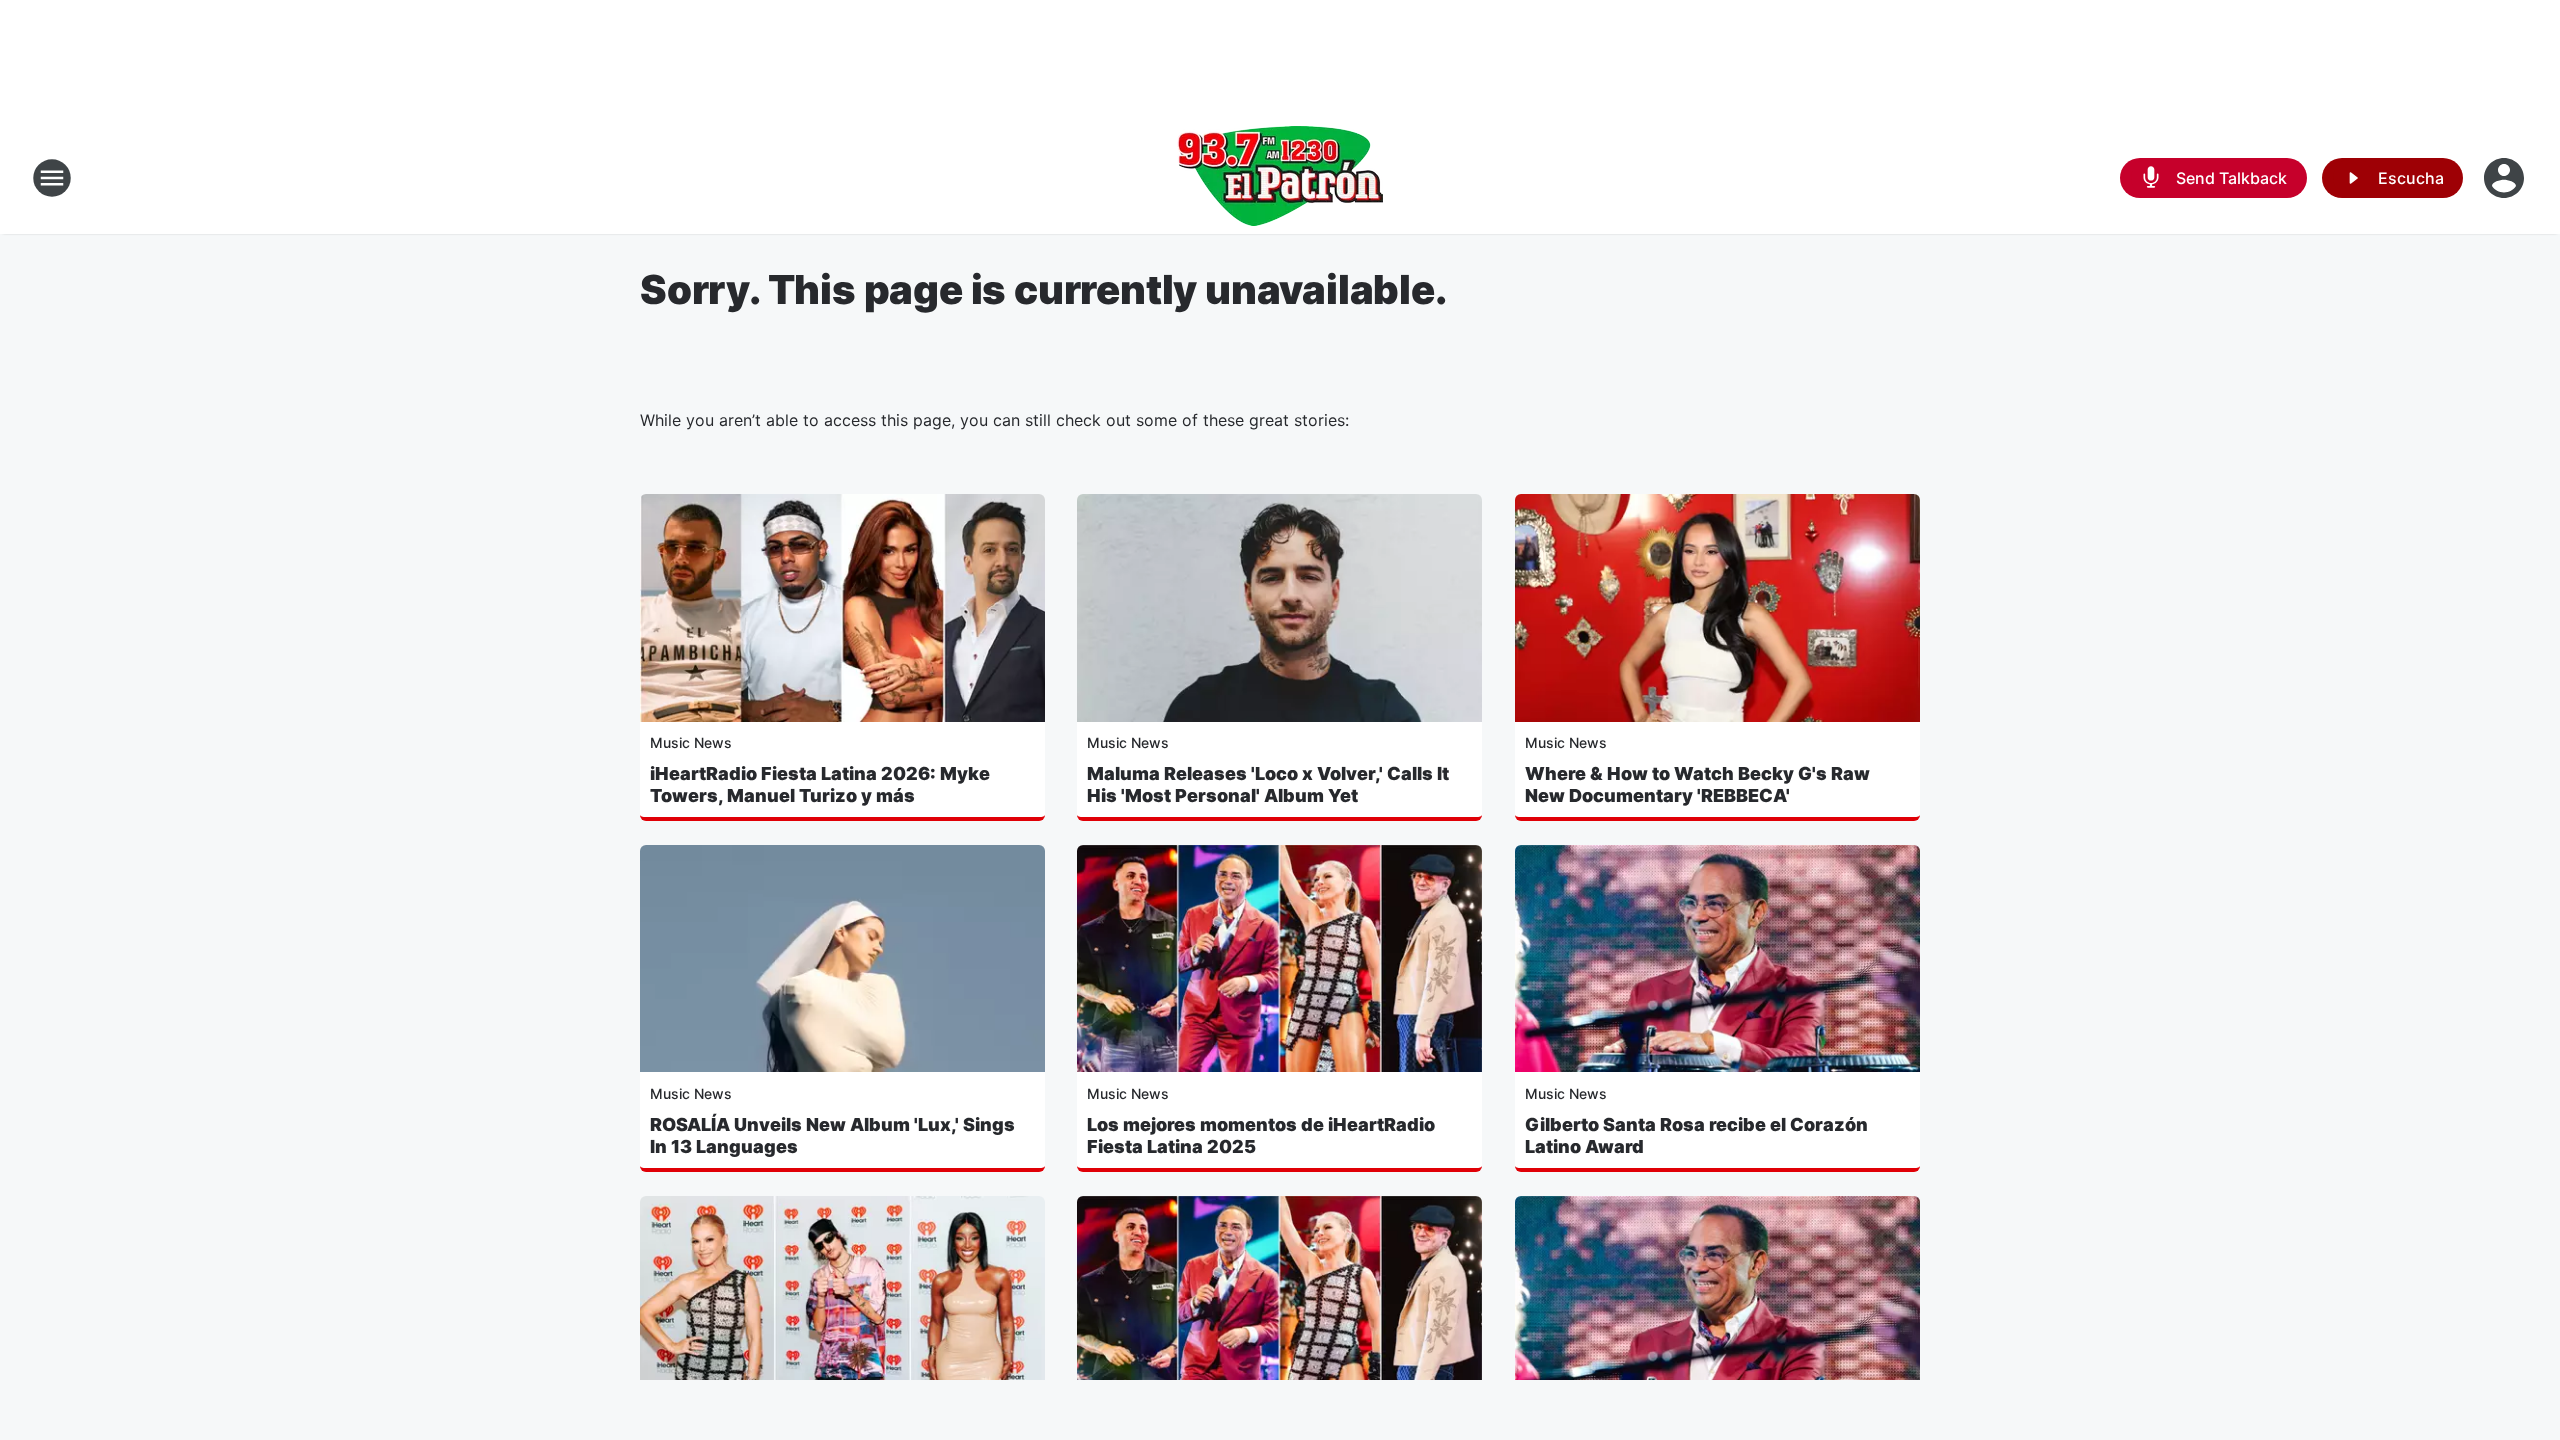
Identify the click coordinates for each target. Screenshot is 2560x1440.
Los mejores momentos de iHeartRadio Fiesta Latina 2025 (1261, 1135)
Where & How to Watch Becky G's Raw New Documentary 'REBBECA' (1697, 784)
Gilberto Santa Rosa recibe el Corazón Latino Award (1696, 1135)
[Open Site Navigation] (52, 178)
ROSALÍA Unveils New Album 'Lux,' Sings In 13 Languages (832, 1135)
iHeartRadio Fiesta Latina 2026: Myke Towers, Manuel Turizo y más (820, 784)
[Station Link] (1280, 178)
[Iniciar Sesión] (2506, 178)
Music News (691, 742)
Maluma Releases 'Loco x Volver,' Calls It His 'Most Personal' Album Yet (1268, 784)
